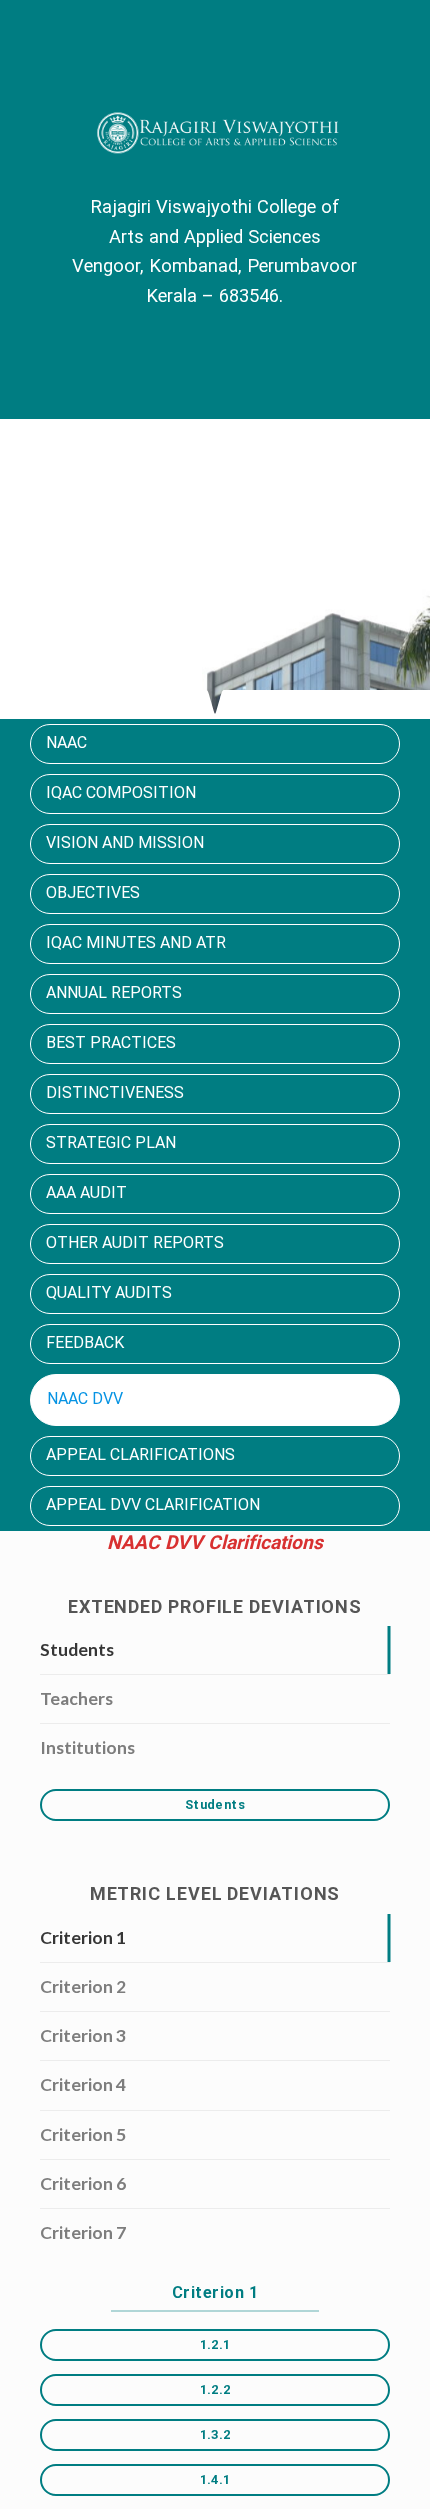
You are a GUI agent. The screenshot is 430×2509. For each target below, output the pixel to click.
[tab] (215, 1650)
